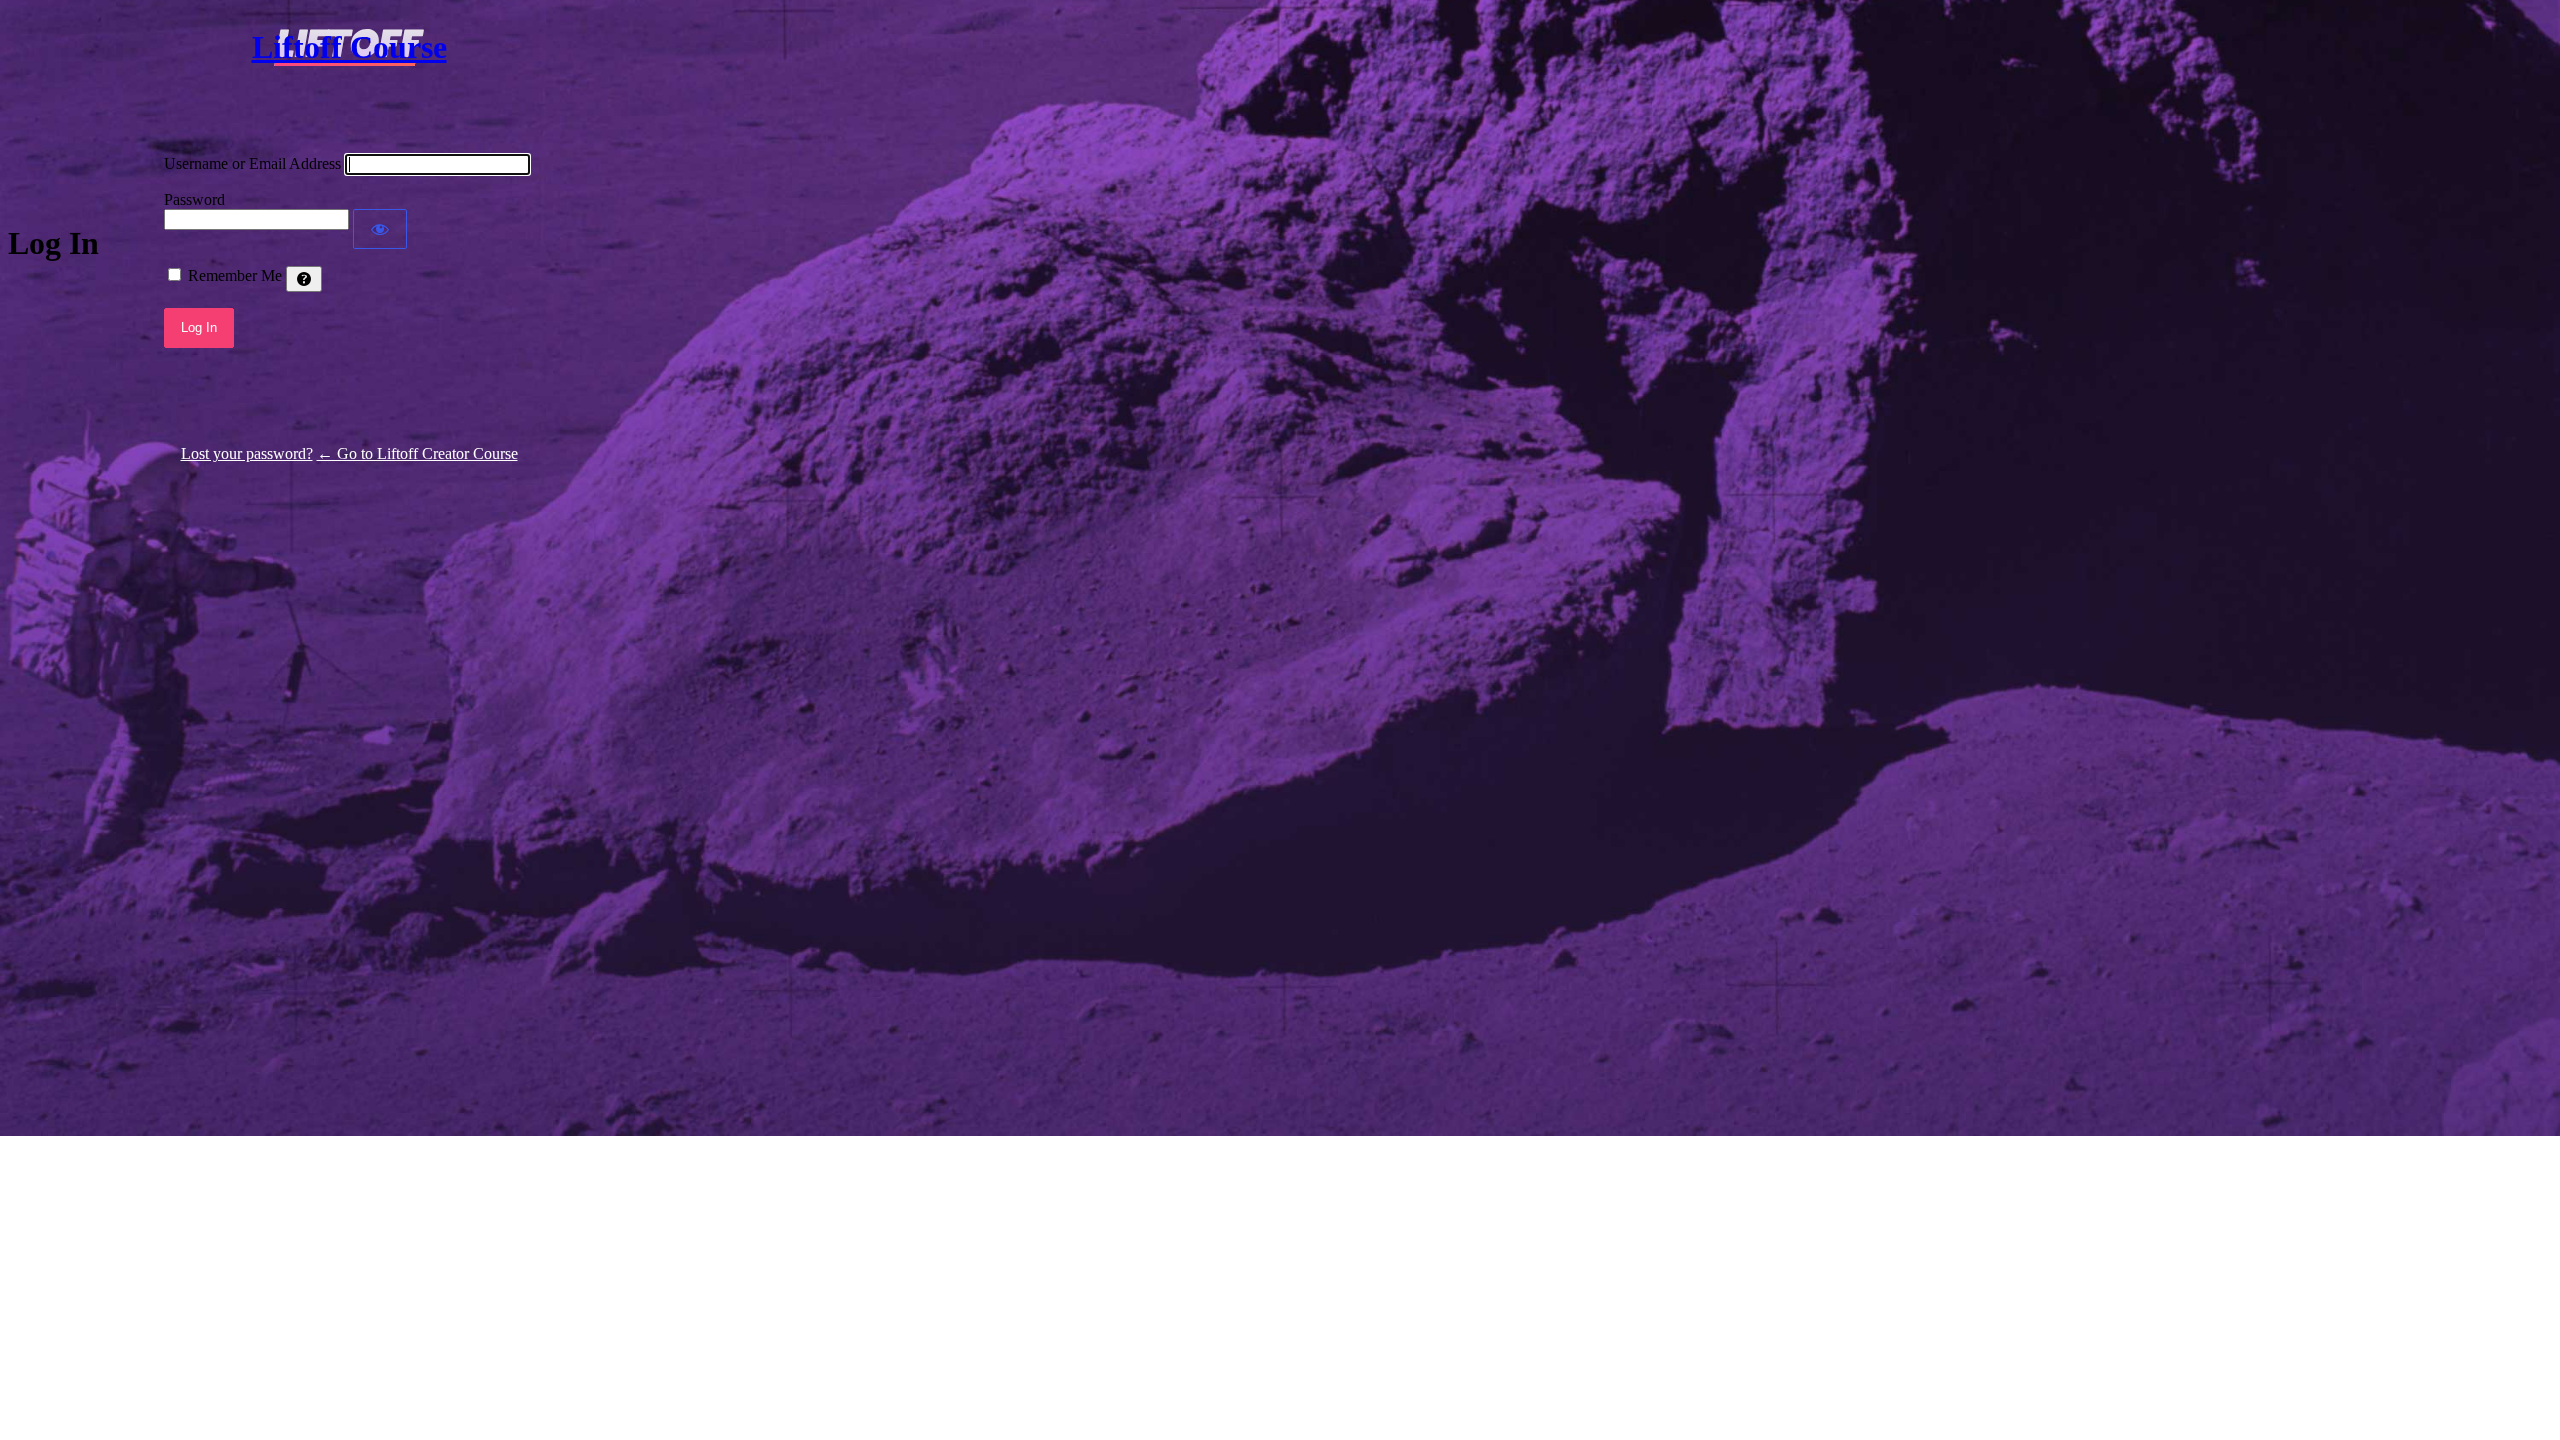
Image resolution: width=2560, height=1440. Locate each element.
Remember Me (235, 275)
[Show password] (380, 229)
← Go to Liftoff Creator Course (417, 453)
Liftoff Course (349, 47)
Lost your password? (247, 453)
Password (194, 199)
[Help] (304, 279)
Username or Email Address (252, 163)
